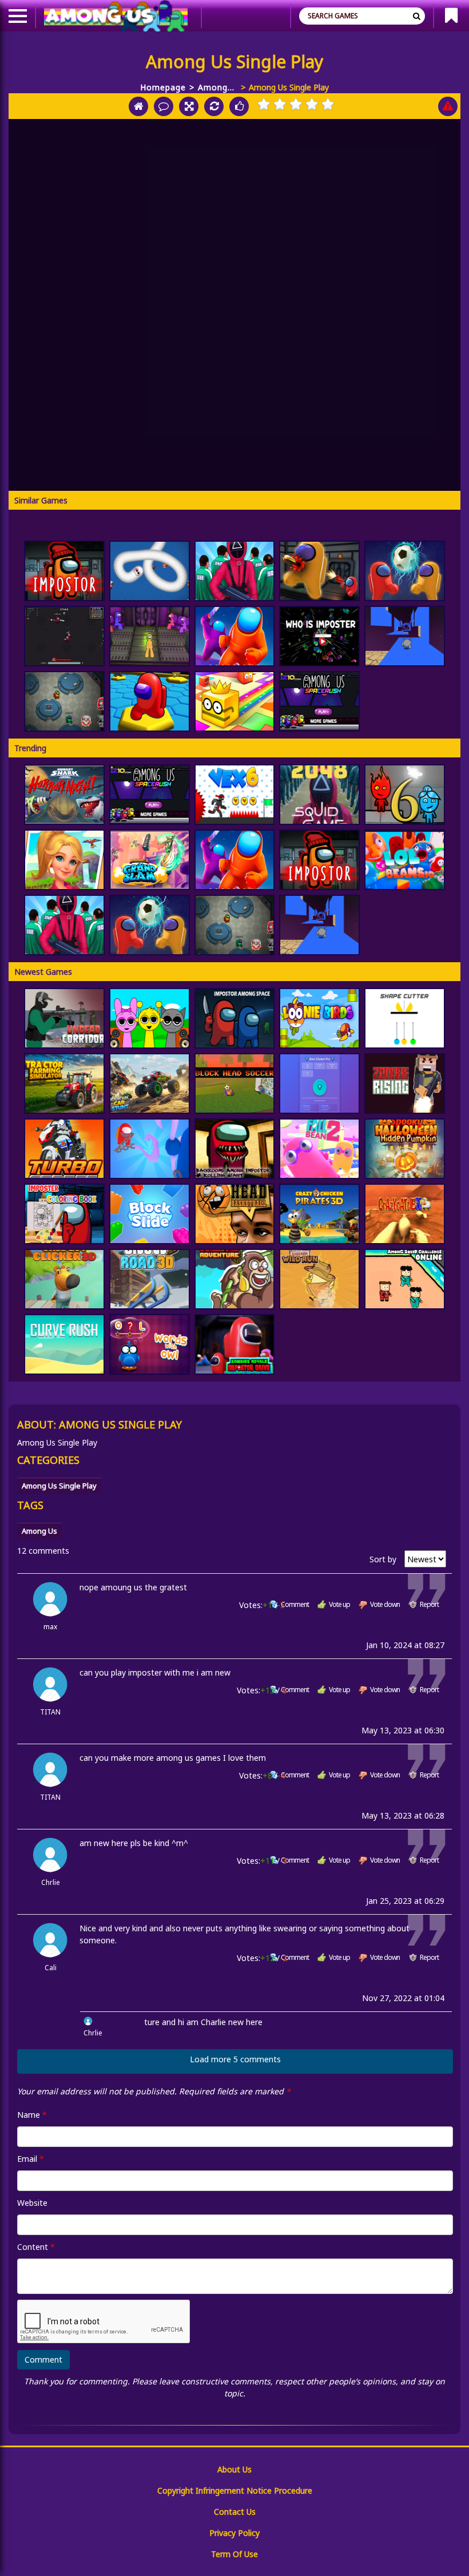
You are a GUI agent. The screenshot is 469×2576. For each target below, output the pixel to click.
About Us (234, 2469)
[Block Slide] (150, 1214)
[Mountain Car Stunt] (150, 1083)
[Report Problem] (448, 106)
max (50, 1627)
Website (32, 2203)
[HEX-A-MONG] (150, 701)
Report (429, 1604)
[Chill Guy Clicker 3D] (64, 1279)
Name (32, 2115)
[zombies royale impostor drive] (235, 1344)
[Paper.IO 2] (235, 701)
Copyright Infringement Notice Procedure (235, 2490)
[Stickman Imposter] (150, 636)
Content (36, 2247)
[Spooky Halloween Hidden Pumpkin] (405, 1149)
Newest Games (43, 972)
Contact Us (235, 2512)
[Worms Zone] (150, 571)
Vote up (339, 1604)
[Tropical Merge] (64, 860)
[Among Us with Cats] (64, 636)
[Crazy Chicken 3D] (319, 1214)
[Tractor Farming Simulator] (64, 1083)
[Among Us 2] (319, 701)
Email (31, 2159)
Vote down (385, 1604)
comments (43, 1551)
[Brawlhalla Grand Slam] (150, 860)
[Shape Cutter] (405, 1018)
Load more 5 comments (235, 2059)
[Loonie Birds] (319, 1018)
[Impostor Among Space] (235, 1018)
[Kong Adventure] (235, 1279)
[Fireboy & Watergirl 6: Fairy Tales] (405, 795)
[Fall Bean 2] (319, 1149)
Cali (51, 1968)
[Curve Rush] (64, 1344)
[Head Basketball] (235, 1214)
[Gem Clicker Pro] (319, 1083)
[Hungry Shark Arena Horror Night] (64, 795)
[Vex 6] (235, 795)
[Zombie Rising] (405, 1083)
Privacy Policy (234, 2533)
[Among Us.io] (235, 636)
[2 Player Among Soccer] (405, 571)
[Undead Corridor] (64, 1018)
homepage (163, 87)
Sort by (384, 1559)
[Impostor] (64, 571)
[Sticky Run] (405, 636)
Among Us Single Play (207, 88)
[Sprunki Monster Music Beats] (150, 1018)
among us (39, 1531)
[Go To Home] (138, 106)
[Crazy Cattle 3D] (405, 1214)
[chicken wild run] (319, 1279)
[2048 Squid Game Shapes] (319, 795)
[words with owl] (150, 1344)
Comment (295, 1604)
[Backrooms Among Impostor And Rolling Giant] (235, 1149)
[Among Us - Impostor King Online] (64, 701)
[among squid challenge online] (405, 1279)
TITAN (50, 1712)
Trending (30, 748)
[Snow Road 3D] (150, 1279)
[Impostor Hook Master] (150, 1149)
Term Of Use (234, 2554)
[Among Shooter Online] (319, 571)
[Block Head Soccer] (235, 1083)
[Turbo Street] (64, 1149)
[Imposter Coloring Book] (64, 1214)
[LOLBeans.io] (405, 860)
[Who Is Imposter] (319, 636)
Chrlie (51, 1882)
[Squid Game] (235, 571)
